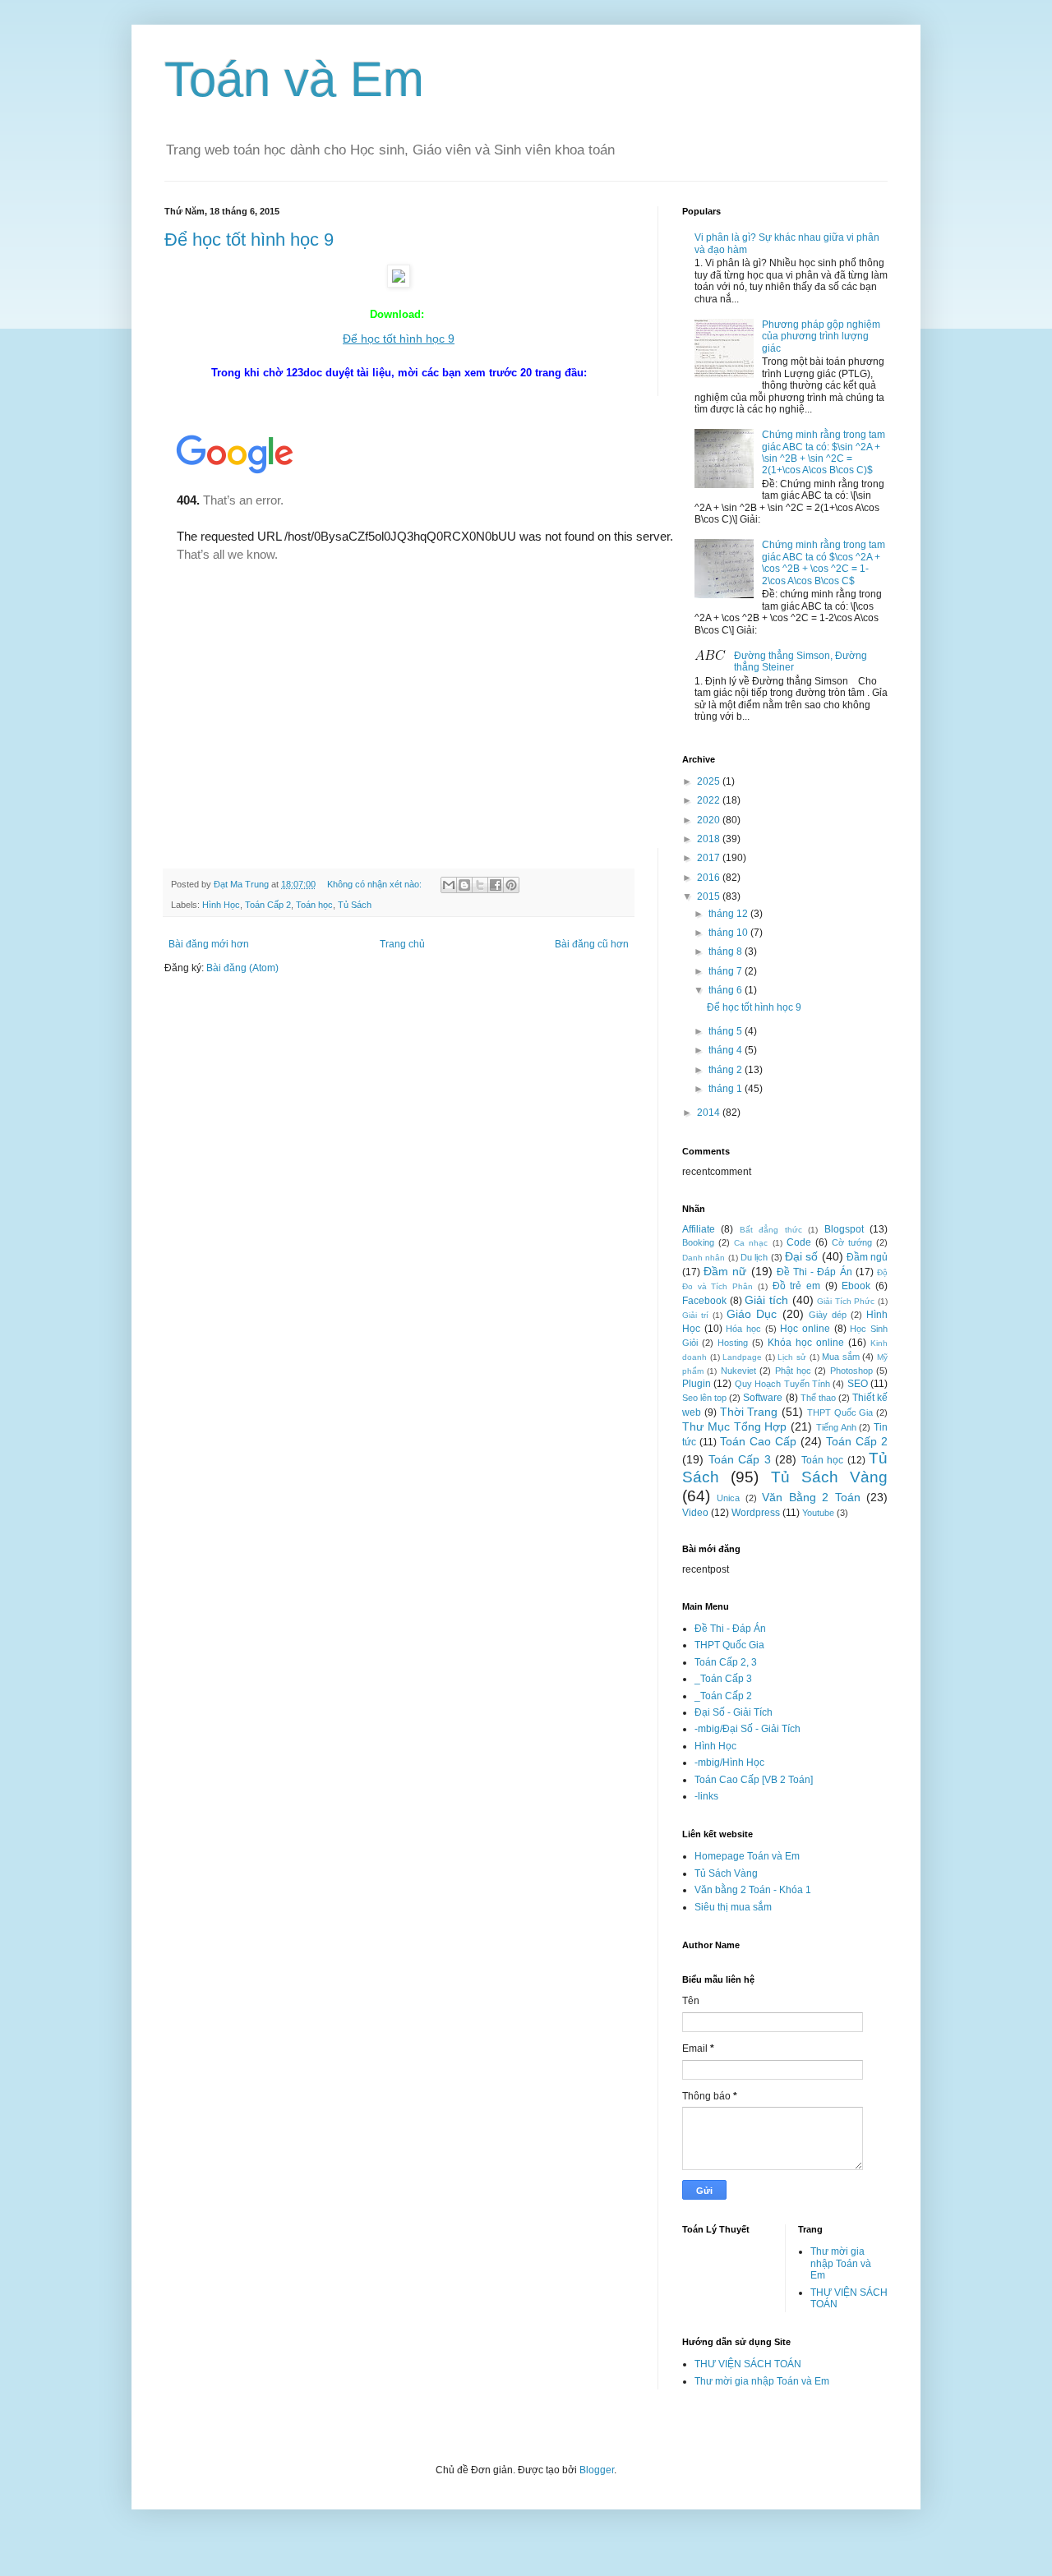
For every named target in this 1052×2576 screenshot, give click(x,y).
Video (695, 1513)
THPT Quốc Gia (840, 1412)
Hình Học (221, 905)
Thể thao (818, 1398)
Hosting (733, 1343)
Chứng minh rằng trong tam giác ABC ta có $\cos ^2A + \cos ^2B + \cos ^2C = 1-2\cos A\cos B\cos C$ (824, 562)
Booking (698, 1242)
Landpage (742, 1357)
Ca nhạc (751, 1243)
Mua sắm (841, 1357)
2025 (710, 781)
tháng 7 (727, 971)
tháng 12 (729, 914)
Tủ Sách (355, 905)
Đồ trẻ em (796, 1286)
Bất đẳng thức (771, 1230)
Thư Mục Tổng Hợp (734, 1426)
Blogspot (844, 1229)
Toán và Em (294, 79)
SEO (858, 1384)
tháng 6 (727, 990)
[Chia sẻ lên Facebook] (496, 885)
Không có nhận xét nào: (376, 884)
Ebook (856, 1286)
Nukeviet (738, 1371)
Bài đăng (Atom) (242, 968)
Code (799, 1242)
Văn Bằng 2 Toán (811, 1497)
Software (763, 1398)
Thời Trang (749, 1412)
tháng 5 (727, 1031)
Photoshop (851, 1371)
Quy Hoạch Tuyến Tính (782, 1384)
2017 (710, 858)
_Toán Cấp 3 (723, 1679)
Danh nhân (704, 1258)
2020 (710, 820)
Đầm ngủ (867, 1257)
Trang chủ (402, 944)
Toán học (314, 905)
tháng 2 (727, 1070)
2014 (710, 1113)
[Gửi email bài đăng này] (449, 885)
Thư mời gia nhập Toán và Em (841, 2263)
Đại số (801, 1256)
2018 (710, 839)
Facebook (704, 1301)
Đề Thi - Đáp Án (814, 1272)
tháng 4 (727, 1050)
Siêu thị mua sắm (733, 1907)
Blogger (597, 2470)
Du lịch (754, 1257)
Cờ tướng (852, 1242)
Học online (805, 1329)
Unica (728, 1498)
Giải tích (766, 1300)
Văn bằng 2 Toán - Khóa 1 (753, 1890)
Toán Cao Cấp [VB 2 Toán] (754, 1780)
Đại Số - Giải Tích (734, 1712)
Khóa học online (806, 1343)
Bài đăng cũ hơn (592, 944)
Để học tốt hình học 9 (249, 240)
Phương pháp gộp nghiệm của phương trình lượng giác (821, 336)
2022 (710, 800)
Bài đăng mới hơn (209, 944)
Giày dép (828, 1315)
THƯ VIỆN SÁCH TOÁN (748, 2364)
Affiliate (699, 1229)
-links (706, 1796)
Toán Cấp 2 (268, 905)
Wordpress (756, 1513)
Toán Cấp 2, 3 (726, 1662)
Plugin (697, 1384)
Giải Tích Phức (846, 1301)
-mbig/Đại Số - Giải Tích (747, 1729)
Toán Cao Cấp (758, 1441)
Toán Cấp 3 (740, 1459)
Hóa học (743, 1329)
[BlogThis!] (464, 885)
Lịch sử (792, 1357)
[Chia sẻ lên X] (480, 885)
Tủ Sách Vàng (830, 1477)
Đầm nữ (725, 1271)
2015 (710, 896)
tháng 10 (729, 933)
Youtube (818, 1513)
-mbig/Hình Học (729, 1763)
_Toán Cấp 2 (723, 1696)
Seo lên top (704, 1398)
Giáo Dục (752, 1314)
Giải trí (695, 1315)
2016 (710, 878)
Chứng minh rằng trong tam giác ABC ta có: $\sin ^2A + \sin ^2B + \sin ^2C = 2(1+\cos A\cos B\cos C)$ (824, 452)
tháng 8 (727, 952)
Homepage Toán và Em (747, 1856)
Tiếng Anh (836, 1427)
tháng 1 (727, 1089)
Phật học (793, 1371)
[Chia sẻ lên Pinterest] (511, 885)
